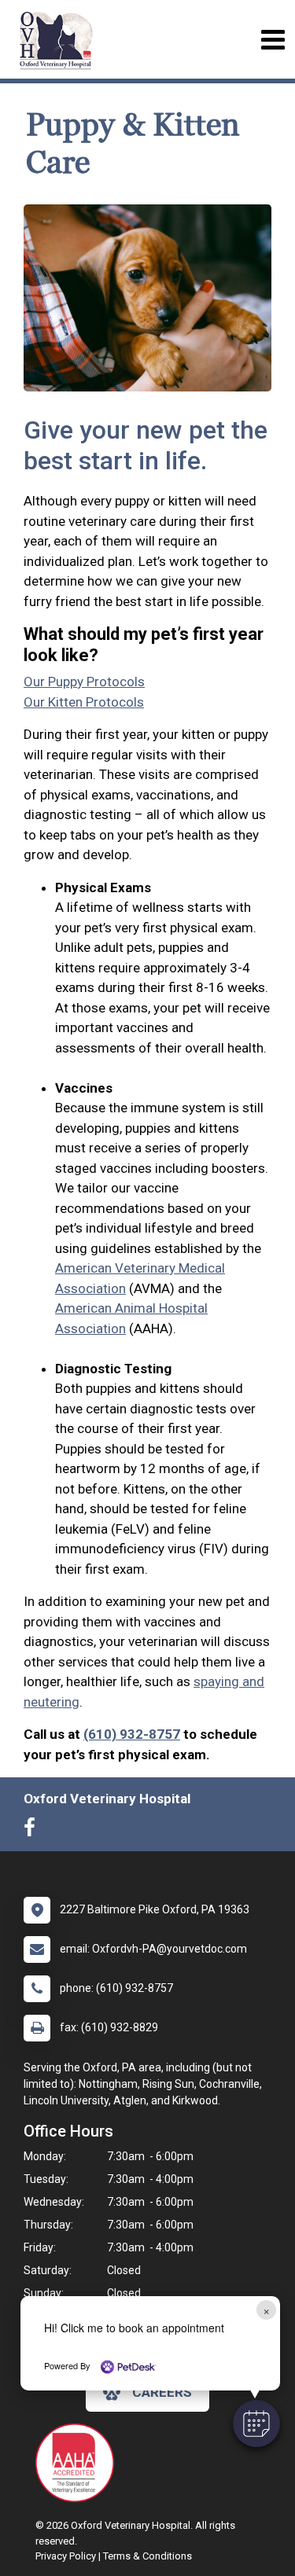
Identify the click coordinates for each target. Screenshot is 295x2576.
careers (162, 2392)
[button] (256, 2423)
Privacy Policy (66, 2556)
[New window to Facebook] (33, 1831)
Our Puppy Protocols (84, 682)
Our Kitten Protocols (84, 702)
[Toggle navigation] (273, 40)
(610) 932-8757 (132, 1734)
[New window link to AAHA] (79, 2463)
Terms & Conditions (147, 2556)
